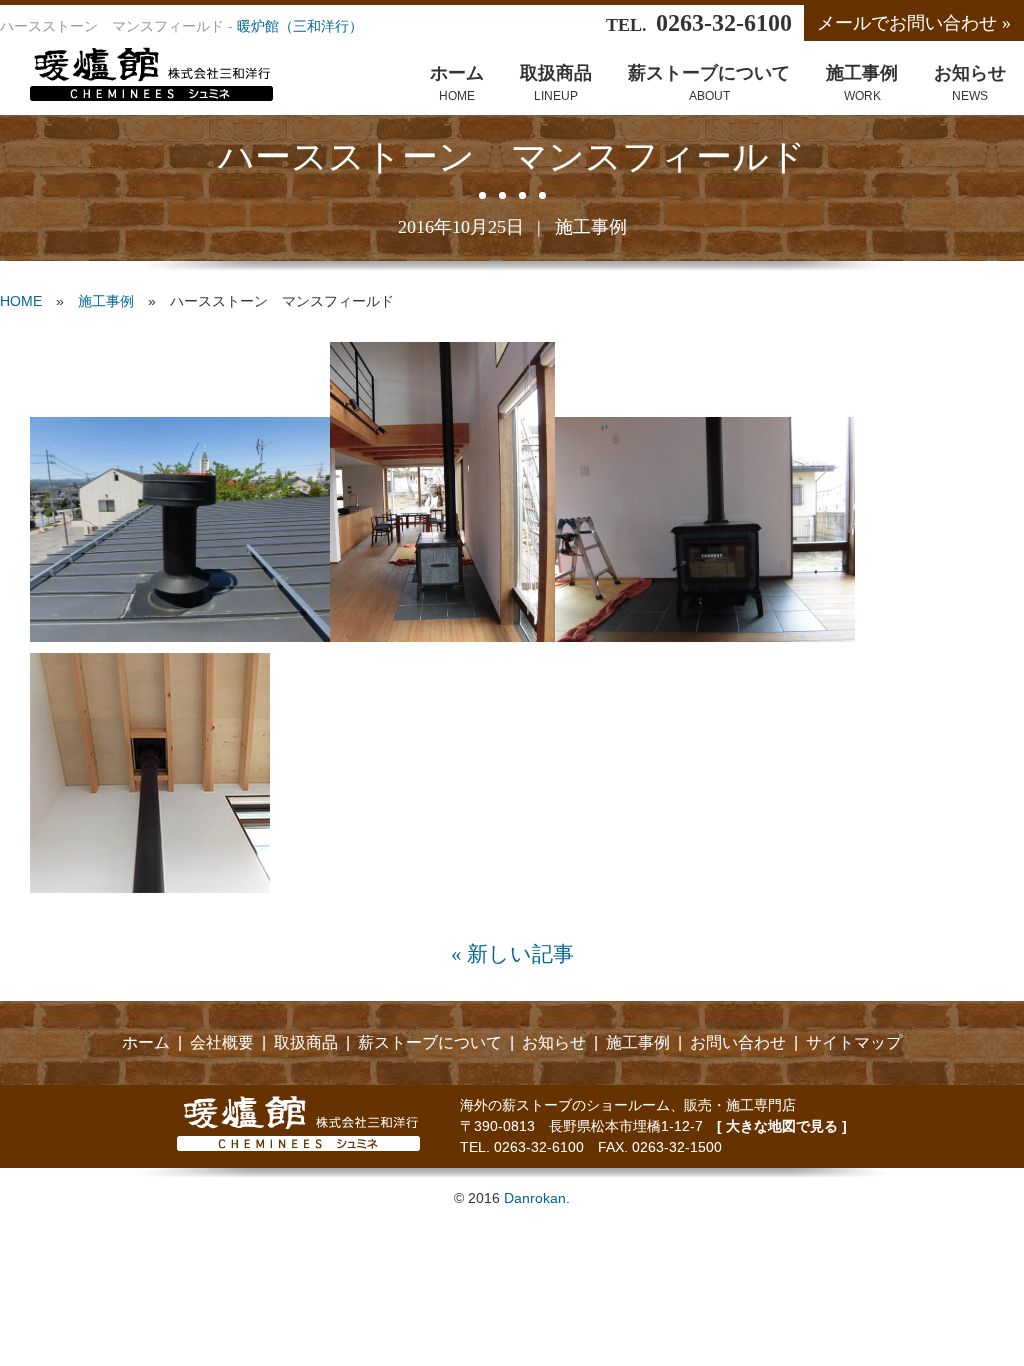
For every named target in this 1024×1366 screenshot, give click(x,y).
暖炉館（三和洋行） (300, 26)
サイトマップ (854, 1042)
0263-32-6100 (724, 23)
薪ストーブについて (430, 1042)
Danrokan (535, 1198)
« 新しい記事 (512, 954)
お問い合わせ (738, 1042)
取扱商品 (306, 1042)
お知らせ (554, 1042)
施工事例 (591, 227)
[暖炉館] (137, 95)
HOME (21, 301)
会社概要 (222, 1042)
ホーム (146, 1042)
